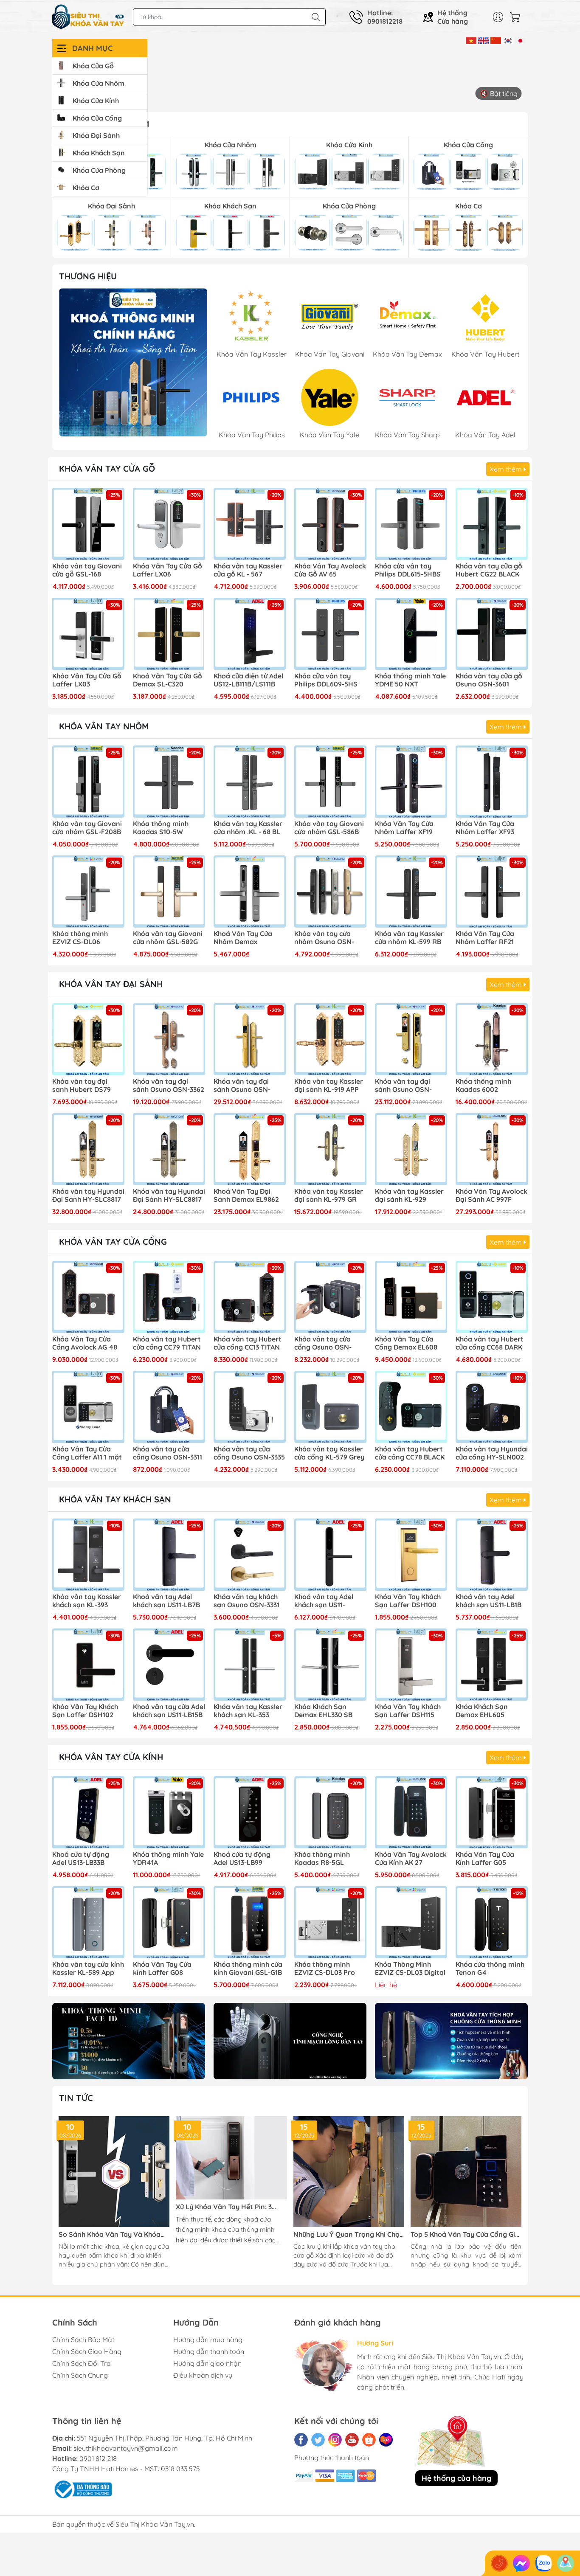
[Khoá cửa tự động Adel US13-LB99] (250, 1812)
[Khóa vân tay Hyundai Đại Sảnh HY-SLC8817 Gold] (88, 1149)
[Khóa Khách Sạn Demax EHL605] (492, 1665)
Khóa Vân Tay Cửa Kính (111, 1757)
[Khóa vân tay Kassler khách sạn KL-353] (250, 1665)
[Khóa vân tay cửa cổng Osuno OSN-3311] (169, 1407)
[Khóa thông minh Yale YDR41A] (169, 1812)
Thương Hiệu (88, 276)
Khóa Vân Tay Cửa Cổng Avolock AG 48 (85, 1343)
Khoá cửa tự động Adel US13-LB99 (242, 1859)
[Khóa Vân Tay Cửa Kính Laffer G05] (492, 1812)
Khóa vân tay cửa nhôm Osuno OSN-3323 (324, 938)
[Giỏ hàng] (517, 17)
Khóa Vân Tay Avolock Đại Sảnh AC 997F (491, 1195)
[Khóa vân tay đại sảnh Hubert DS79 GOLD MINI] (88, 1039)
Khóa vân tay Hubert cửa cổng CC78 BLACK (410, 1453)
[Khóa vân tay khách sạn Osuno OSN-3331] (250, 1555)
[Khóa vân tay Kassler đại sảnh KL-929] (411, 1149)
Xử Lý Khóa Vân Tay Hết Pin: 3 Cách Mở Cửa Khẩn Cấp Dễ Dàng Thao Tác (227, 2207)
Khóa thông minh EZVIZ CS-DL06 (80, 938)
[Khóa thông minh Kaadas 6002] (492, 1039)
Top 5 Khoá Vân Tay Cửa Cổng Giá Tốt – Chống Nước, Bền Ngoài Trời (465, 2234)
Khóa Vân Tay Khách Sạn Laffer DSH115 (408, 1711)
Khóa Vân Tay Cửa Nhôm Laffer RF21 (485, 938)
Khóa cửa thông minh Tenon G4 (490, 1969)
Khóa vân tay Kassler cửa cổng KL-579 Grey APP (329, 1454)
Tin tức (76, 2098)
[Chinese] (496, 40)
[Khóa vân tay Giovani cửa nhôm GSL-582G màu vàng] (169, 891)
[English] (483, 40)
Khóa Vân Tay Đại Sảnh (111, 984)
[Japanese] (520, 40)
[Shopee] (369, 2440)
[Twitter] (318, 2440)
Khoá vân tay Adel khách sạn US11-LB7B (166, 1601)
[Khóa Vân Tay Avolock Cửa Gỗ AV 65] (330, 524)
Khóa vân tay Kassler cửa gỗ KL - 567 (248, 570)
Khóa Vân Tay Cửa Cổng (113, 1242)
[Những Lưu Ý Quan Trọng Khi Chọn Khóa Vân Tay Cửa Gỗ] (349, 2172)
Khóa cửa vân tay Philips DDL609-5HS (326, 680)
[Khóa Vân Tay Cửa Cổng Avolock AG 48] (88, 1297)
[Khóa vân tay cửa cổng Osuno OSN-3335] (250, 1407)
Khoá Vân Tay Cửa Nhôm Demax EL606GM (243, 938)
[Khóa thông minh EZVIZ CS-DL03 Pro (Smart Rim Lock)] (330, 1922)
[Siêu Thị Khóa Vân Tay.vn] (88, 17)
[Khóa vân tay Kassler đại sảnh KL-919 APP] (330, 1039)
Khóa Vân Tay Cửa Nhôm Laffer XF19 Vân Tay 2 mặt (404, 828)
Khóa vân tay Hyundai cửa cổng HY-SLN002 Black (492, 1454)
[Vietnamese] (471, 40)
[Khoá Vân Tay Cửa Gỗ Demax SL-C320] (169, 634)
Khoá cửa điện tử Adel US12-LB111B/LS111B (248, 680)
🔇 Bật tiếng (499, 93)
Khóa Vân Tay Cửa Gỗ (107, 468)
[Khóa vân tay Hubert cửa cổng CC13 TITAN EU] (250, 1297)
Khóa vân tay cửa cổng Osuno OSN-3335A (323, 1344)
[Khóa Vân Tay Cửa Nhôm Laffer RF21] (492, 891)
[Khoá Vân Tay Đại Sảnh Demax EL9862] (250, 1149)
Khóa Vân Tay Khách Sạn (115, 1499)
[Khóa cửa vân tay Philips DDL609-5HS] (330, 634)
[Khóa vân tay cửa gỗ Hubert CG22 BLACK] (492, 524)
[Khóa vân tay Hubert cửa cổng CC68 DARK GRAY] (492, 1297)
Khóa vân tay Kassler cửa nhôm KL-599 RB (409, 938)
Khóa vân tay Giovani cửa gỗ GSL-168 (87, 570)
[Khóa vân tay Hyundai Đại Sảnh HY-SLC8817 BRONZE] (169, 1149)
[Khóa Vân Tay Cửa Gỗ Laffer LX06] (169, 524)
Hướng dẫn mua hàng (208, 2340)
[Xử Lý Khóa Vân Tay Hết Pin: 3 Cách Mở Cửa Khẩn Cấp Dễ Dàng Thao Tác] (231, 2158)
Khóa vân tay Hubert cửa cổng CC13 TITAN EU (248, 1344)
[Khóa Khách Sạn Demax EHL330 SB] (330, 1665)
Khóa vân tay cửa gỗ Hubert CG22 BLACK (489, 570)
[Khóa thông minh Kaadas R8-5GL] (330, 1812)
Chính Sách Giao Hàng (87, 2351)
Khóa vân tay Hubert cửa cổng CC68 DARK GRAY (490, 1344)
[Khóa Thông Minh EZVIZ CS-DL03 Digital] (411, 1922)
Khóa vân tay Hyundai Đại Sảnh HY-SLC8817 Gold (88, 1196)
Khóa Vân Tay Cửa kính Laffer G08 (162, 1969)
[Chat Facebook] (521, 2563)
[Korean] (508, 40)
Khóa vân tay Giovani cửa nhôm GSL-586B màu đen (329, 828)
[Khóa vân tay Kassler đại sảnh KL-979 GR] (330, 1149)
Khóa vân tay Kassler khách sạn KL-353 (248, 1711)
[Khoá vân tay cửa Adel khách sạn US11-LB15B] (169, 1665)
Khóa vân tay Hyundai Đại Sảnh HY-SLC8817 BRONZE (169, 1196)
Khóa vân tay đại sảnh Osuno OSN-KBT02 (242, 1086)
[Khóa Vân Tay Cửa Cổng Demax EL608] (411, 1297)
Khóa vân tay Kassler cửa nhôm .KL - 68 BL (248, 828)
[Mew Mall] (129, 2041)
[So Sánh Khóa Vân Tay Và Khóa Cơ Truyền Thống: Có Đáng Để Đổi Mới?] (114, 2172)
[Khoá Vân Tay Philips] (133, 362)
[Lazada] (386, 2440)
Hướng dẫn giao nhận (207, 2363)
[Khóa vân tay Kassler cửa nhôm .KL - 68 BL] (250, 782)
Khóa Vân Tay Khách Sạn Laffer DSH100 (408, 1601)
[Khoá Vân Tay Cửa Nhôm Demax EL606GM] (250, 891)
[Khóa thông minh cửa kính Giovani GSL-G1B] (250, 1922)
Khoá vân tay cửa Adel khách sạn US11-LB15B (169, 1711)
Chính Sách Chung (80, 2375)
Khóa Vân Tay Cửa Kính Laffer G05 (485, 1859)
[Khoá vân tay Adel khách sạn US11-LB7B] (169, 1555)
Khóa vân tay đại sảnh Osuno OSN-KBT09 (403, 1086)
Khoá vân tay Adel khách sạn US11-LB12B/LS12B (324, 1601)
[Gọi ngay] (499, 2563)
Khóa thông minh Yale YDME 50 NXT (410, 680)
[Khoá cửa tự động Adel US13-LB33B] (88, 1812)
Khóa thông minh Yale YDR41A (168, 1859)
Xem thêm (507, 469)
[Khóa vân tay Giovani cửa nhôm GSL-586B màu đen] (330, 782)
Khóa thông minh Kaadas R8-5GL (322, 1859)
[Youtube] (352, 2440)
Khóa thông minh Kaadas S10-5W (161, 828)
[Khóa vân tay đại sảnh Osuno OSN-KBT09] (411, 1039)
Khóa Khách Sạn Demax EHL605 (482, 1711)
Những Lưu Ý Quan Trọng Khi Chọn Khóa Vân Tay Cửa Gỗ (349, 2234)
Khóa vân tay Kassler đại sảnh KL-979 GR (329, 1195)
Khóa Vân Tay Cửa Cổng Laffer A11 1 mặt (87, 1453)
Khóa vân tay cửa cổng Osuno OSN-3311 (168, 1453)
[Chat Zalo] (543, 2563)
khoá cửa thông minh (243, 2229)
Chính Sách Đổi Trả (82, 2363)
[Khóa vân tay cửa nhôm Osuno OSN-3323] (330, 891)
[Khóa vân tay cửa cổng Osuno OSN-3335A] (330, 1297)
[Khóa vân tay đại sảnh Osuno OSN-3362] (169, 1039)
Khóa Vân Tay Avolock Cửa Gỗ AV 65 (330, 570)
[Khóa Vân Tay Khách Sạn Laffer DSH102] (88, 1665)
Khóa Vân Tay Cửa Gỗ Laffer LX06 (168, 570)
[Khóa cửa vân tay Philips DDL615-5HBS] (411, 524)
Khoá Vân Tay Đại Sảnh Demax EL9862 (246, 1195)
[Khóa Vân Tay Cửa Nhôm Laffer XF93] (492, 782)
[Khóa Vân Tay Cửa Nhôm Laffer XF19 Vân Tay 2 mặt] (411, 782)
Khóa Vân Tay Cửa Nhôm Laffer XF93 (485, 828)
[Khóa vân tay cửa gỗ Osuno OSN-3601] (492, 634)
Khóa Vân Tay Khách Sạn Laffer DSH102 (85, 1711)
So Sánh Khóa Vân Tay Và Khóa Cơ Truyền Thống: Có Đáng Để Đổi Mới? (113, 2234)
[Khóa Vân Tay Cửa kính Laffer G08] (169, 1922)
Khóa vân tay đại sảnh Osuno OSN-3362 (169, 1086)
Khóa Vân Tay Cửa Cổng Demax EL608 (406, 1343)
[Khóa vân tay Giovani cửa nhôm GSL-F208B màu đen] (88, 782)
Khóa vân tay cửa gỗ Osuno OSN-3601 (489, 680)
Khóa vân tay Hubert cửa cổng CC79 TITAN (167, 1343)
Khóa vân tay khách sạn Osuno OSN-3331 (246, 1601)
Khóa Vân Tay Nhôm (104, 726)
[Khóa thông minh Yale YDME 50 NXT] (411, 634)
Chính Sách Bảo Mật (83, 2340)
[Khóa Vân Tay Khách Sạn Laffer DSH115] (411, 1665)
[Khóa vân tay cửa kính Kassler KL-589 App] (88, 1922)
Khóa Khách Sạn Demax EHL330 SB (323, 1711)
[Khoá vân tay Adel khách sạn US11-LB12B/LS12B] (330, 1555)
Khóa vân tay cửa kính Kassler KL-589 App (88, 1969)
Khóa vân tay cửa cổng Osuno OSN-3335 (249, 1453)
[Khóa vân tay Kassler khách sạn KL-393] (88, 1555)
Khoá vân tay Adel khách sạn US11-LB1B (488, 1601)
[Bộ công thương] (82, 2489)
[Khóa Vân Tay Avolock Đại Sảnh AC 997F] (492, 1149)
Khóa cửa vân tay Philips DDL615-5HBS (408, 570)
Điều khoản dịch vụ (203, 2375)
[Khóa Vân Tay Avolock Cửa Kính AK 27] (411, 1812)
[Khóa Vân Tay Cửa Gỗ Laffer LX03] (88, 634)
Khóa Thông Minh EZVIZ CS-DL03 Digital (410, 1969)
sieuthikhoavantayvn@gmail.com (126, 2448)
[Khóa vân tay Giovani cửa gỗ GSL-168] (88, 524)
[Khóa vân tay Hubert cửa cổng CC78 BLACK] (411, 1407)
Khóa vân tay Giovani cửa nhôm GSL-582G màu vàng (168, 938)
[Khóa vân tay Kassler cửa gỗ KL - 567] (250, 524)
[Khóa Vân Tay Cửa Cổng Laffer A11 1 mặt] (88, 1407)
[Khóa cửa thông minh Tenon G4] (492, 1922)
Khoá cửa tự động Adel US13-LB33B (81, 1859)
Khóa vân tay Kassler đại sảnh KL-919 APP (329, 1086)
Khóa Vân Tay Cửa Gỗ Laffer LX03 (87, 680)
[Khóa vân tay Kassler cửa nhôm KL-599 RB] (411, 891)
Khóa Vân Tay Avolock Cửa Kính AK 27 (411, 1859)
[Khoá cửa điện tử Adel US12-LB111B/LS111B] (250, 634)
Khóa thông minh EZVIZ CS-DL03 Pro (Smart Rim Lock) (325, 1969)
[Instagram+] (335, 2440)
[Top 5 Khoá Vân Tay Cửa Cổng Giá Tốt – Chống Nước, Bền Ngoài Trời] (466, 2172)
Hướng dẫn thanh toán (209, 2351)
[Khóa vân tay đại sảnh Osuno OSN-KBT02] (250, 1039)
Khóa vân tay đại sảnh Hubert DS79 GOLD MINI (82, 1086)
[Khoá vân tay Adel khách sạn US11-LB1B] (492, 1555)
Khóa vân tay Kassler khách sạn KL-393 (87, 1601)
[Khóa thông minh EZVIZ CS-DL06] (88, 891)
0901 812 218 (98, 2458)
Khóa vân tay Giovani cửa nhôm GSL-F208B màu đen (87, 828)
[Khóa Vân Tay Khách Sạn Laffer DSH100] (411, 1555)
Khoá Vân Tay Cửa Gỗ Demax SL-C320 (168, 680)
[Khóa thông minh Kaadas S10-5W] (169, 782)
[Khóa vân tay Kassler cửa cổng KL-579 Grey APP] (330, 1407)
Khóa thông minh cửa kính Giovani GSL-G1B (248, 1969)
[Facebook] (301, 2440)
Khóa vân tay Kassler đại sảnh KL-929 (409, 1195)
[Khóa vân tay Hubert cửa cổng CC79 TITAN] (169, 1297)
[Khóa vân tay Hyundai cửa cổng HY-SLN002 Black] (492, 1407)
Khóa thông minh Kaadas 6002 (483, 1086)
